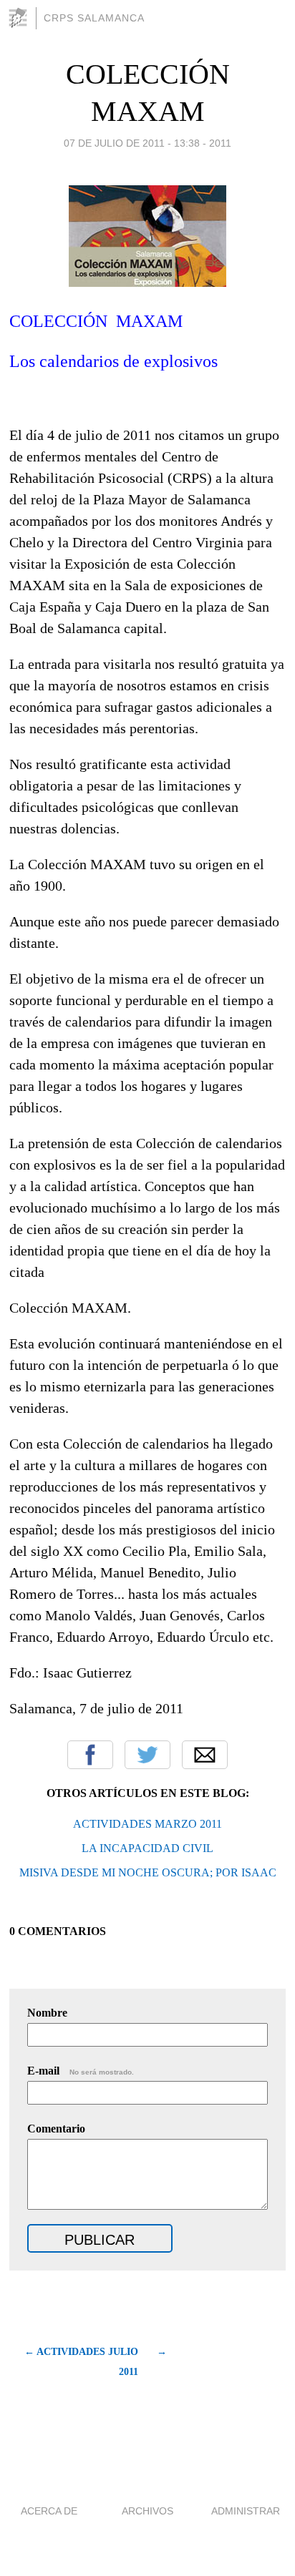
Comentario (56, 2129)
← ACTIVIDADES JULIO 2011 (81, 2362)
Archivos (147, 2511)
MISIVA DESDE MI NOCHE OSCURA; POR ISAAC (148, 1872)
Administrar (246, 2511)
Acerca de (49, 2511)
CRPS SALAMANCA (94, 18)
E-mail (81, 2071)
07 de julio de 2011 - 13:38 (132, 143)
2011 (220, 143)
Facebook (90, 1755)
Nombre (47, 2013)
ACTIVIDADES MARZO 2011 (147, 1824)
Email (205, 1755)
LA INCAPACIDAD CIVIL (147, 1848)
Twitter (147, 1755)
